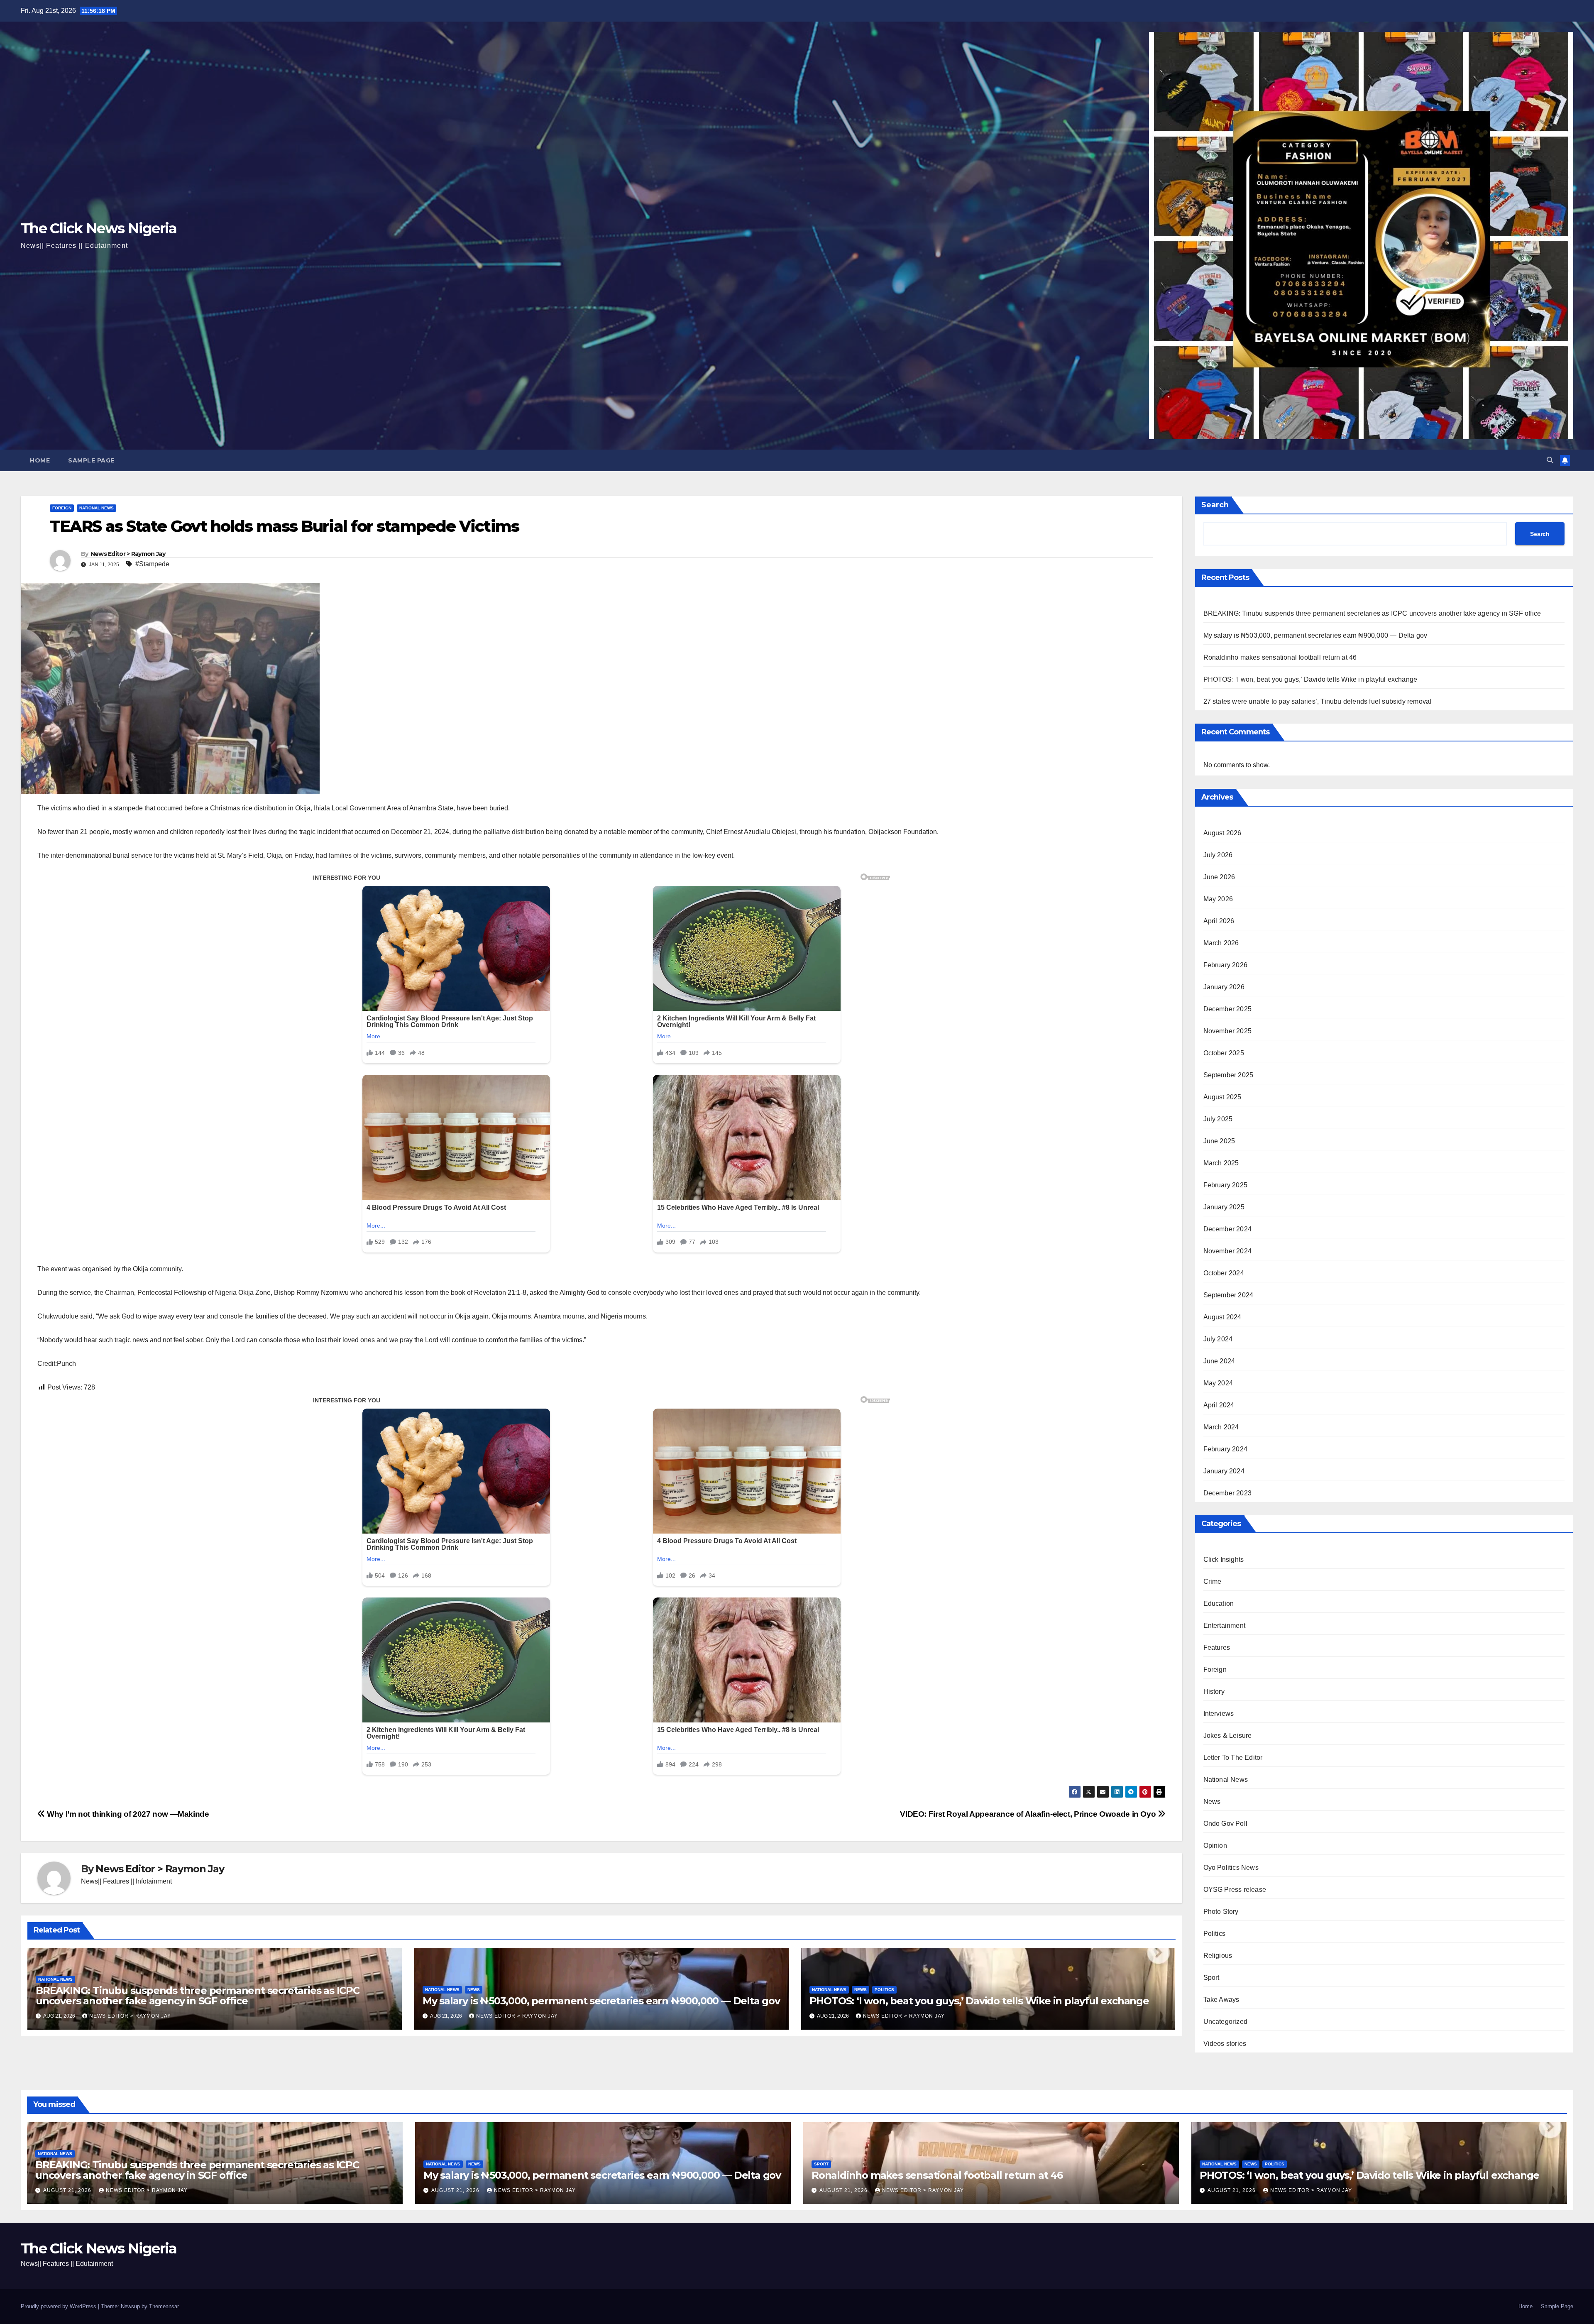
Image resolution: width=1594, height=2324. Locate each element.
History (1214, 1692)
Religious (1218, 1956)
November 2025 (1228, 1031)
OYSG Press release (1235, 1890)
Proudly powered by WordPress (59, 2306)
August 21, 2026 (68, 2190)
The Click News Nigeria (99, 228)
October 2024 (1224, 1273)
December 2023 (1228, 1493)
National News (97, 508)
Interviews (1219, 1714)
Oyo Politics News (1231, 1868)
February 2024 (1226, 1449)
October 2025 (1224, 1053)
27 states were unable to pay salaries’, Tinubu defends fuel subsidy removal (1318, 701)
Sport (1211, 1978)
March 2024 (1221, 1427)
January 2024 (1224, 1471)
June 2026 (1219, 877)
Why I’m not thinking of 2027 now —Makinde (127, 1814)
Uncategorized (1226, 2022)
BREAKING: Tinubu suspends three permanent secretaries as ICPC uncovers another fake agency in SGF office (198, 1996)
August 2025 (1222, 1097)
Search (1215, 505)
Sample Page (91, 460)
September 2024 (1229, 1295)
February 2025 (1226, 1185)
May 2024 (1218, 1383)
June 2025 (1219, 1141)
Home (40, 460)
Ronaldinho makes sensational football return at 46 (1280, 657)
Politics (884, 1990)
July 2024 (1218, 1339)
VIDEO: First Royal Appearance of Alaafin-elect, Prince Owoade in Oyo (1029, 1814)
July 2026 (1218, 855)
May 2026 (1218, 899)
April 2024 (1219, 1405)
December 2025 (1228, 1009)
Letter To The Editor (1233, 1758)
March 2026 (1221, 943)
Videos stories (1225, 2044)
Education (1219, 1604)
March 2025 (1221, 1163)
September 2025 (1229, 1075)
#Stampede (152, 564)
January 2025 (1224, 1207)
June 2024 (1219, 1361)
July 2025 (1218, 1119)
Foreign (62, 508)
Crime (1213, 1582)
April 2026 (1219, 921)
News (474, 1990)
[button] (1550, 460)
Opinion (1215, 1846)
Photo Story (1221, 1912)
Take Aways (1221, 2000)
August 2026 (1222, 833)
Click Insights (1224, 1560)
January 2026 (1224, 987)
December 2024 (1228, 1229)
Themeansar (164, 2306)
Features (1217, 1648)
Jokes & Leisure (1228, 1736)
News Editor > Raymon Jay (128, 554)
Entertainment (1225, 1626)
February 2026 (1226, 965)
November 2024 (1228, 1251)
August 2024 (1222, 1317)
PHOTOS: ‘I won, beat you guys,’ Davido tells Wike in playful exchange (979, 2001)
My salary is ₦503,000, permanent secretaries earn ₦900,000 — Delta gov (601, 2001)
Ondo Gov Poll (1226, 1824)
